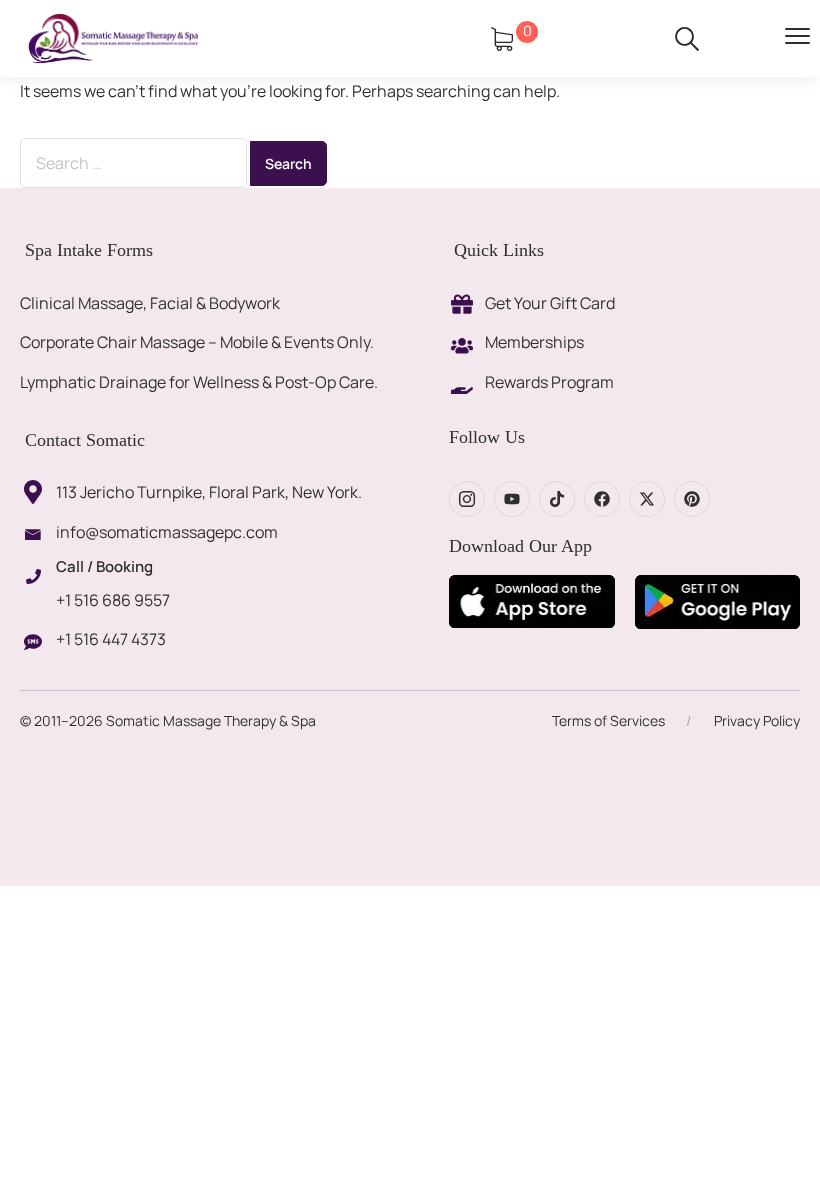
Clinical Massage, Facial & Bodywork (150, 303)
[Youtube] (512, 499)
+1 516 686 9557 (113, 600)
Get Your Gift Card (550, 303)
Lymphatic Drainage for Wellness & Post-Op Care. (199, 382)
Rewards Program (549, 382)
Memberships (534, 342)
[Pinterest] (692, 499)
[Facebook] (602, 499)
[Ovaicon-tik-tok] (557, 499)
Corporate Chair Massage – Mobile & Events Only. (197, 342)
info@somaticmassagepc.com (167, 532)
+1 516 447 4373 (111, 639)
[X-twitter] (647, 499)
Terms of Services (608, 720)
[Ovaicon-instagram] (467, 499)
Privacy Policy (757, 720)
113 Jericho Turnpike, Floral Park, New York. (209, 492)
